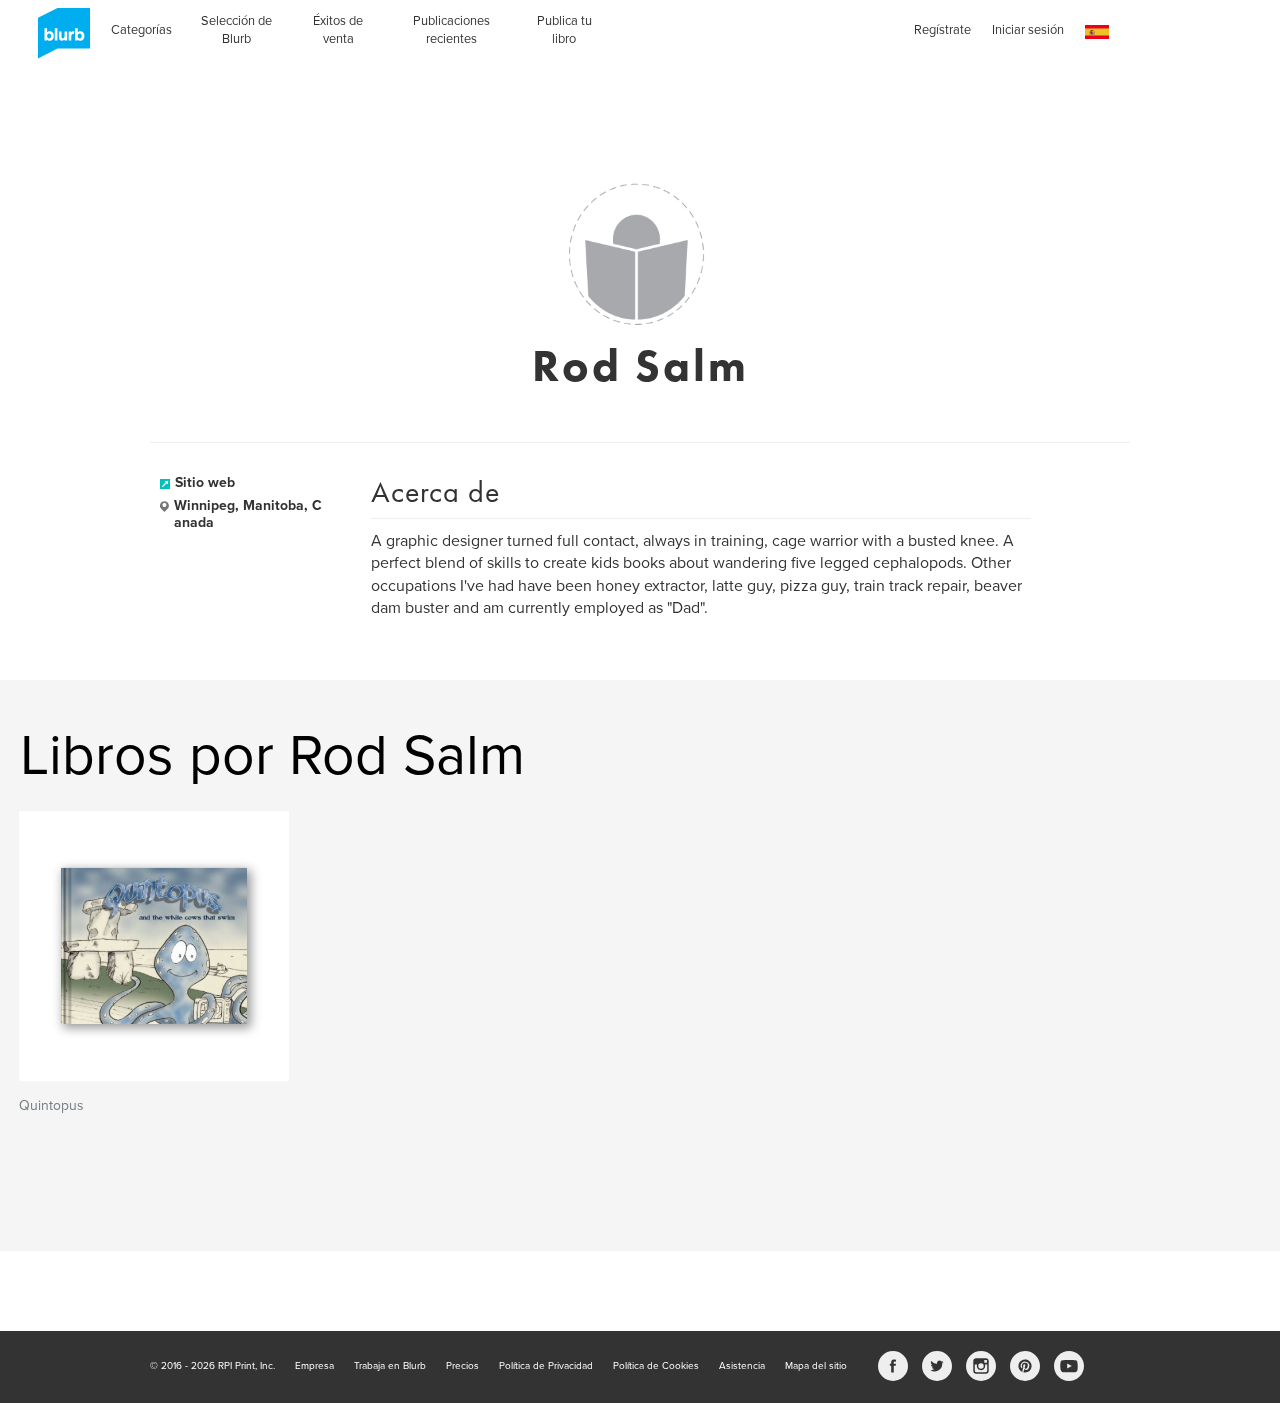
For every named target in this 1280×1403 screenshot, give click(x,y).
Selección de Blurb (236, 30)
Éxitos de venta (338, 30)
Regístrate (942, 30)
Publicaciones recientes (451, 30)
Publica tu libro (564, 30)
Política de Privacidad (546, 1366)
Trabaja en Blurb (390, 1366)
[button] (1097, 32)
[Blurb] (58, 40)
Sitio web (205, 482)
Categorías (141, 30)
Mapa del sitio (816, 1366)
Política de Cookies (656, 1366)
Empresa (314, 1366)
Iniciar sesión (1028, 30)
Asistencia (742, 1366)
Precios (462, 1366)
